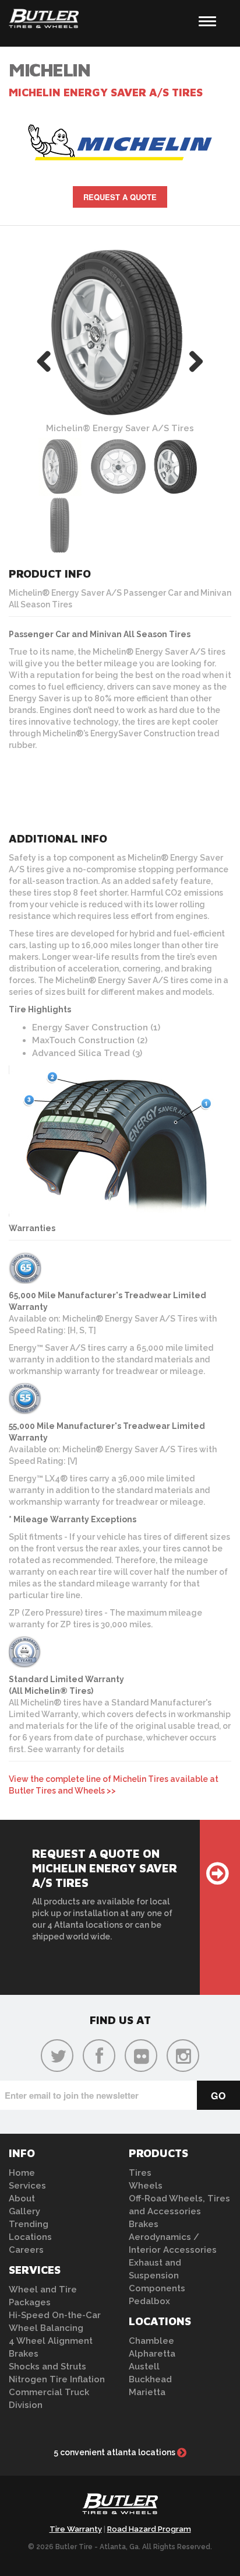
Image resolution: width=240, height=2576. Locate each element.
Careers (26, 2250)
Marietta (147, 2392)
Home (22, 2173)
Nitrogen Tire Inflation (57, 2379)
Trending (29, 2224)
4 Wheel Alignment (51, 2341)
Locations (30, 2237)
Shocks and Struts (47, 2367)
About (22, 2198)
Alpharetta (152, 2354)
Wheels (146, 2186)
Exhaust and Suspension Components (157, 2276)
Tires (140, 2173)
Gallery (24, 2211)
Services (27, 2186)
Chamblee (151, 2341)
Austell (144, 2367)
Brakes (24, 2354)
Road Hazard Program (149, 2529)
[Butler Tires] (120, 2507)
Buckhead (150, 2379)
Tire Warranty (76, 2529)
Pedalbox (149, 2301)
